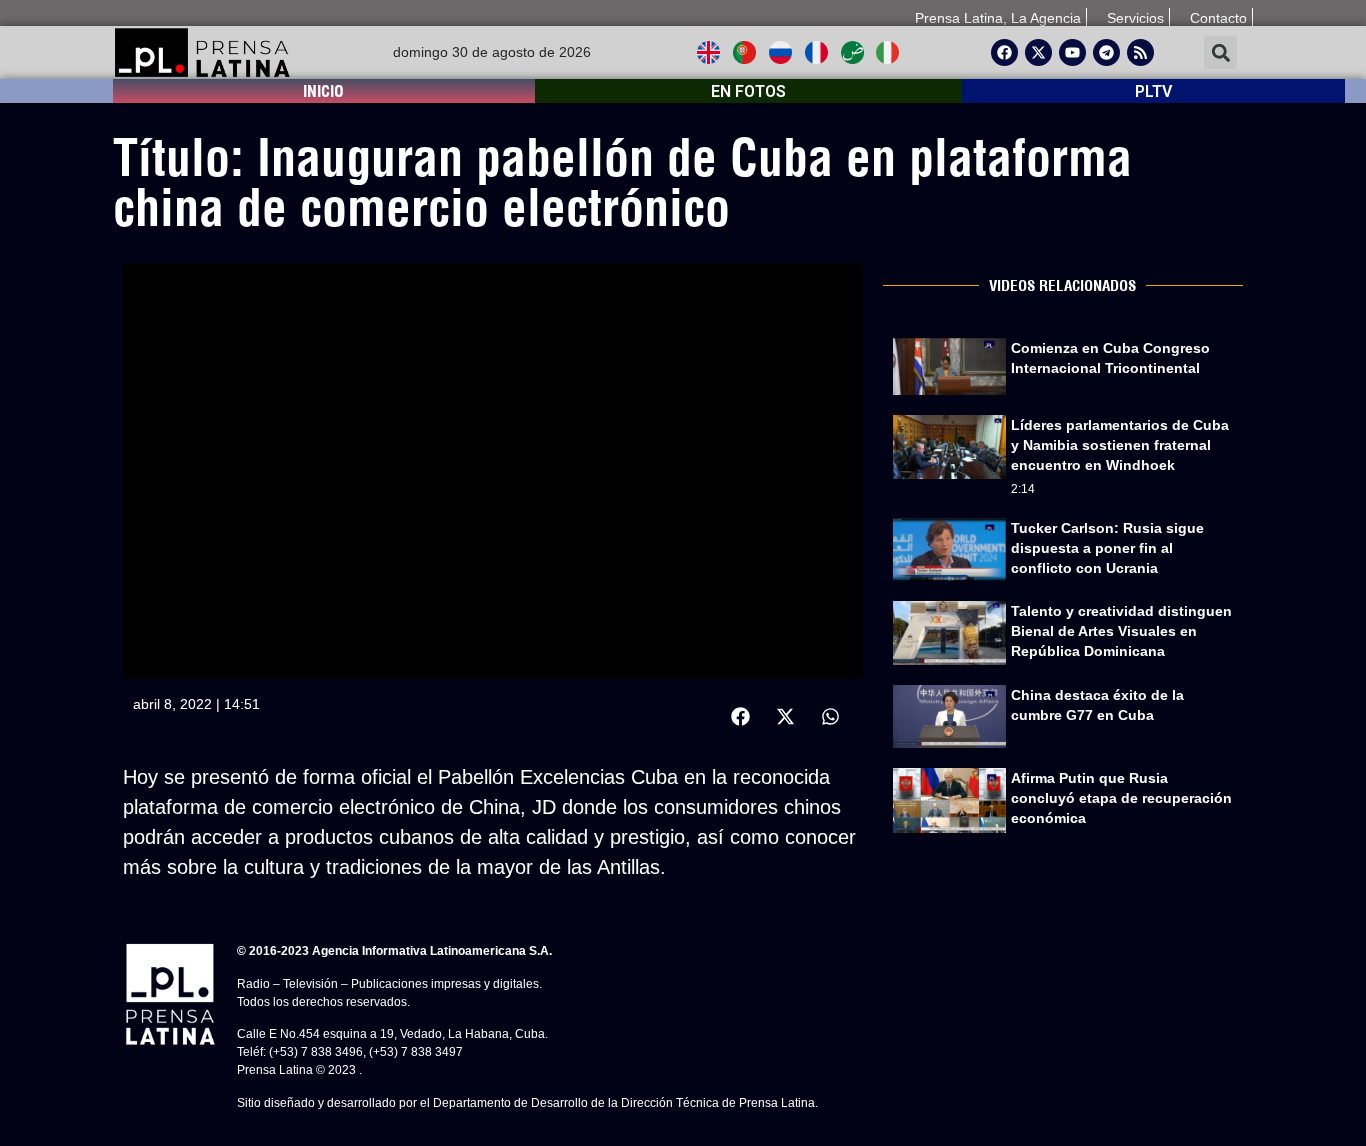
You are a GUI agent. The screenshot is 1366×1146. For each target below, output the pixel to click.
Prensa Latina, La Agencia (998, 18)
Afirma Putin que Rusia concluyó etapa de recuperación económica (1121, 798)
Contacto (1218, 18)
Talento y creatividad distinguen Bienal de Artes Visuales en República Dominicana (1121, 631)
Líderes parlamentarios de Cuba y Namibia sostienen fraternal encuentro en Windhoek (1120, 445)
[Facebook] (1004, 52)
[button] (1220, 52)
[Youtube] (1072, 52)
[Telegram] (1106, 52)
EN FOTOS (748, 91)
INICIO (323, 91)
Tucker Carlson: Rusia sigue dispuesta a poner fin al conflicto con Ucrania (1107, 548)
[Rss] (1140, 52)
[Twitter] (1038, 52)
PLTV (1153, 91)
